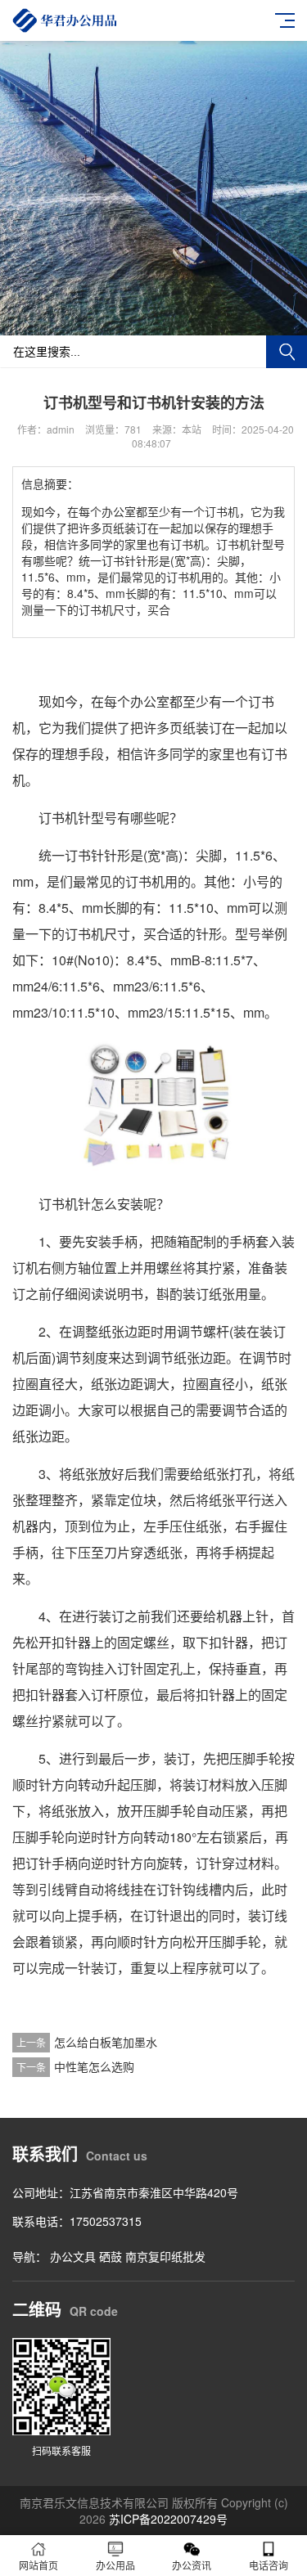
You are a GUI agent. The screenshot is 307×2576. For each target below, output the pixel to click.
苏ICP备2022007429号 (168, 2519)
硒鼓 (111, 2256)
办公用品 (115, 2565)
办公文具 (73, 2256)
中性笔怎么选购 (94, 2066)
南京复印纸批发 (165, 2256)
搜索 (287, 352)
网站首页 (38, 2565)
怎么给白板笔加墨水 (106, 2042)
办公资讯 (192, 2565)
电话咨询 (269, 2565)
